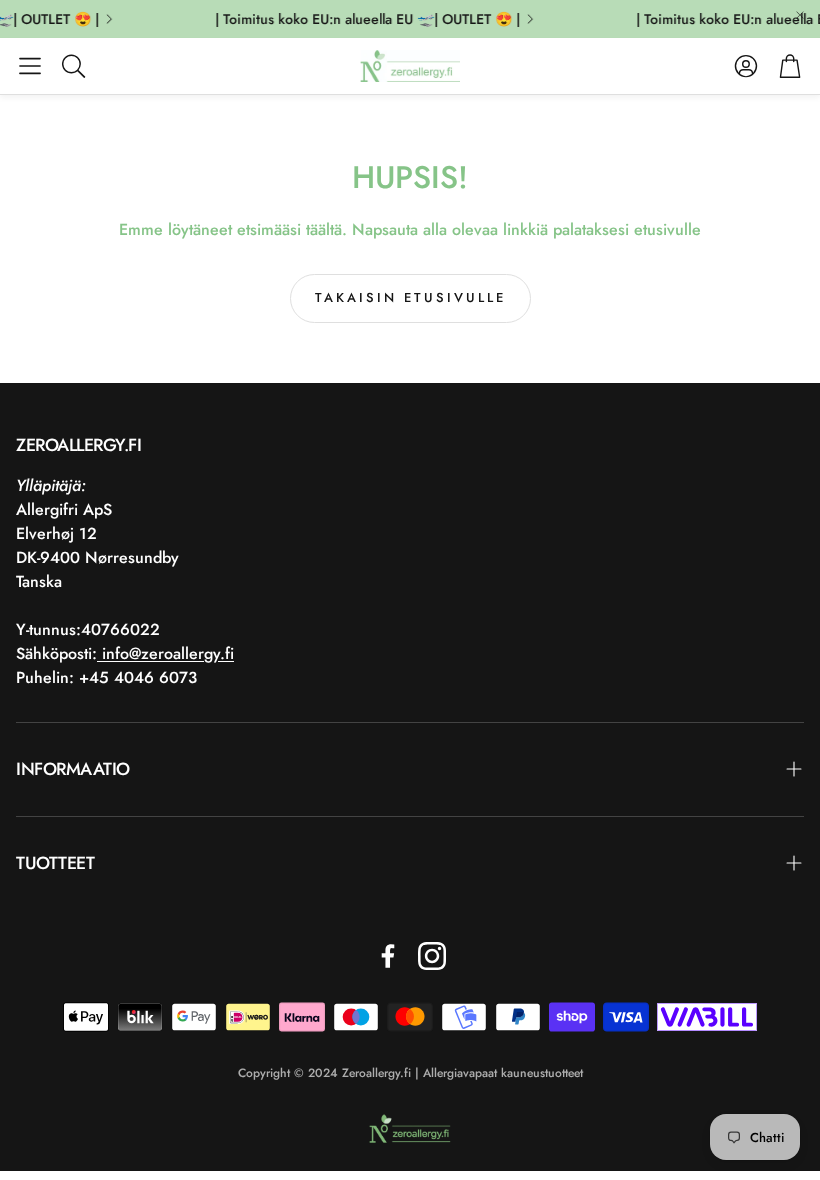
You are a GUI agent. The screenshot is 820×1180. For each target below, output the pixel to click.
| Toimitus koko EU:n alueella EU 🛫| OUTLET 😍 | (363, 19)
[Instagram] (432, 956)
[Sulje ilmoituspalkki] (800, 15)
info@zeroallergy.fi (165, 653)
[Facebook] (388, 956)
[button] (30, 66)
